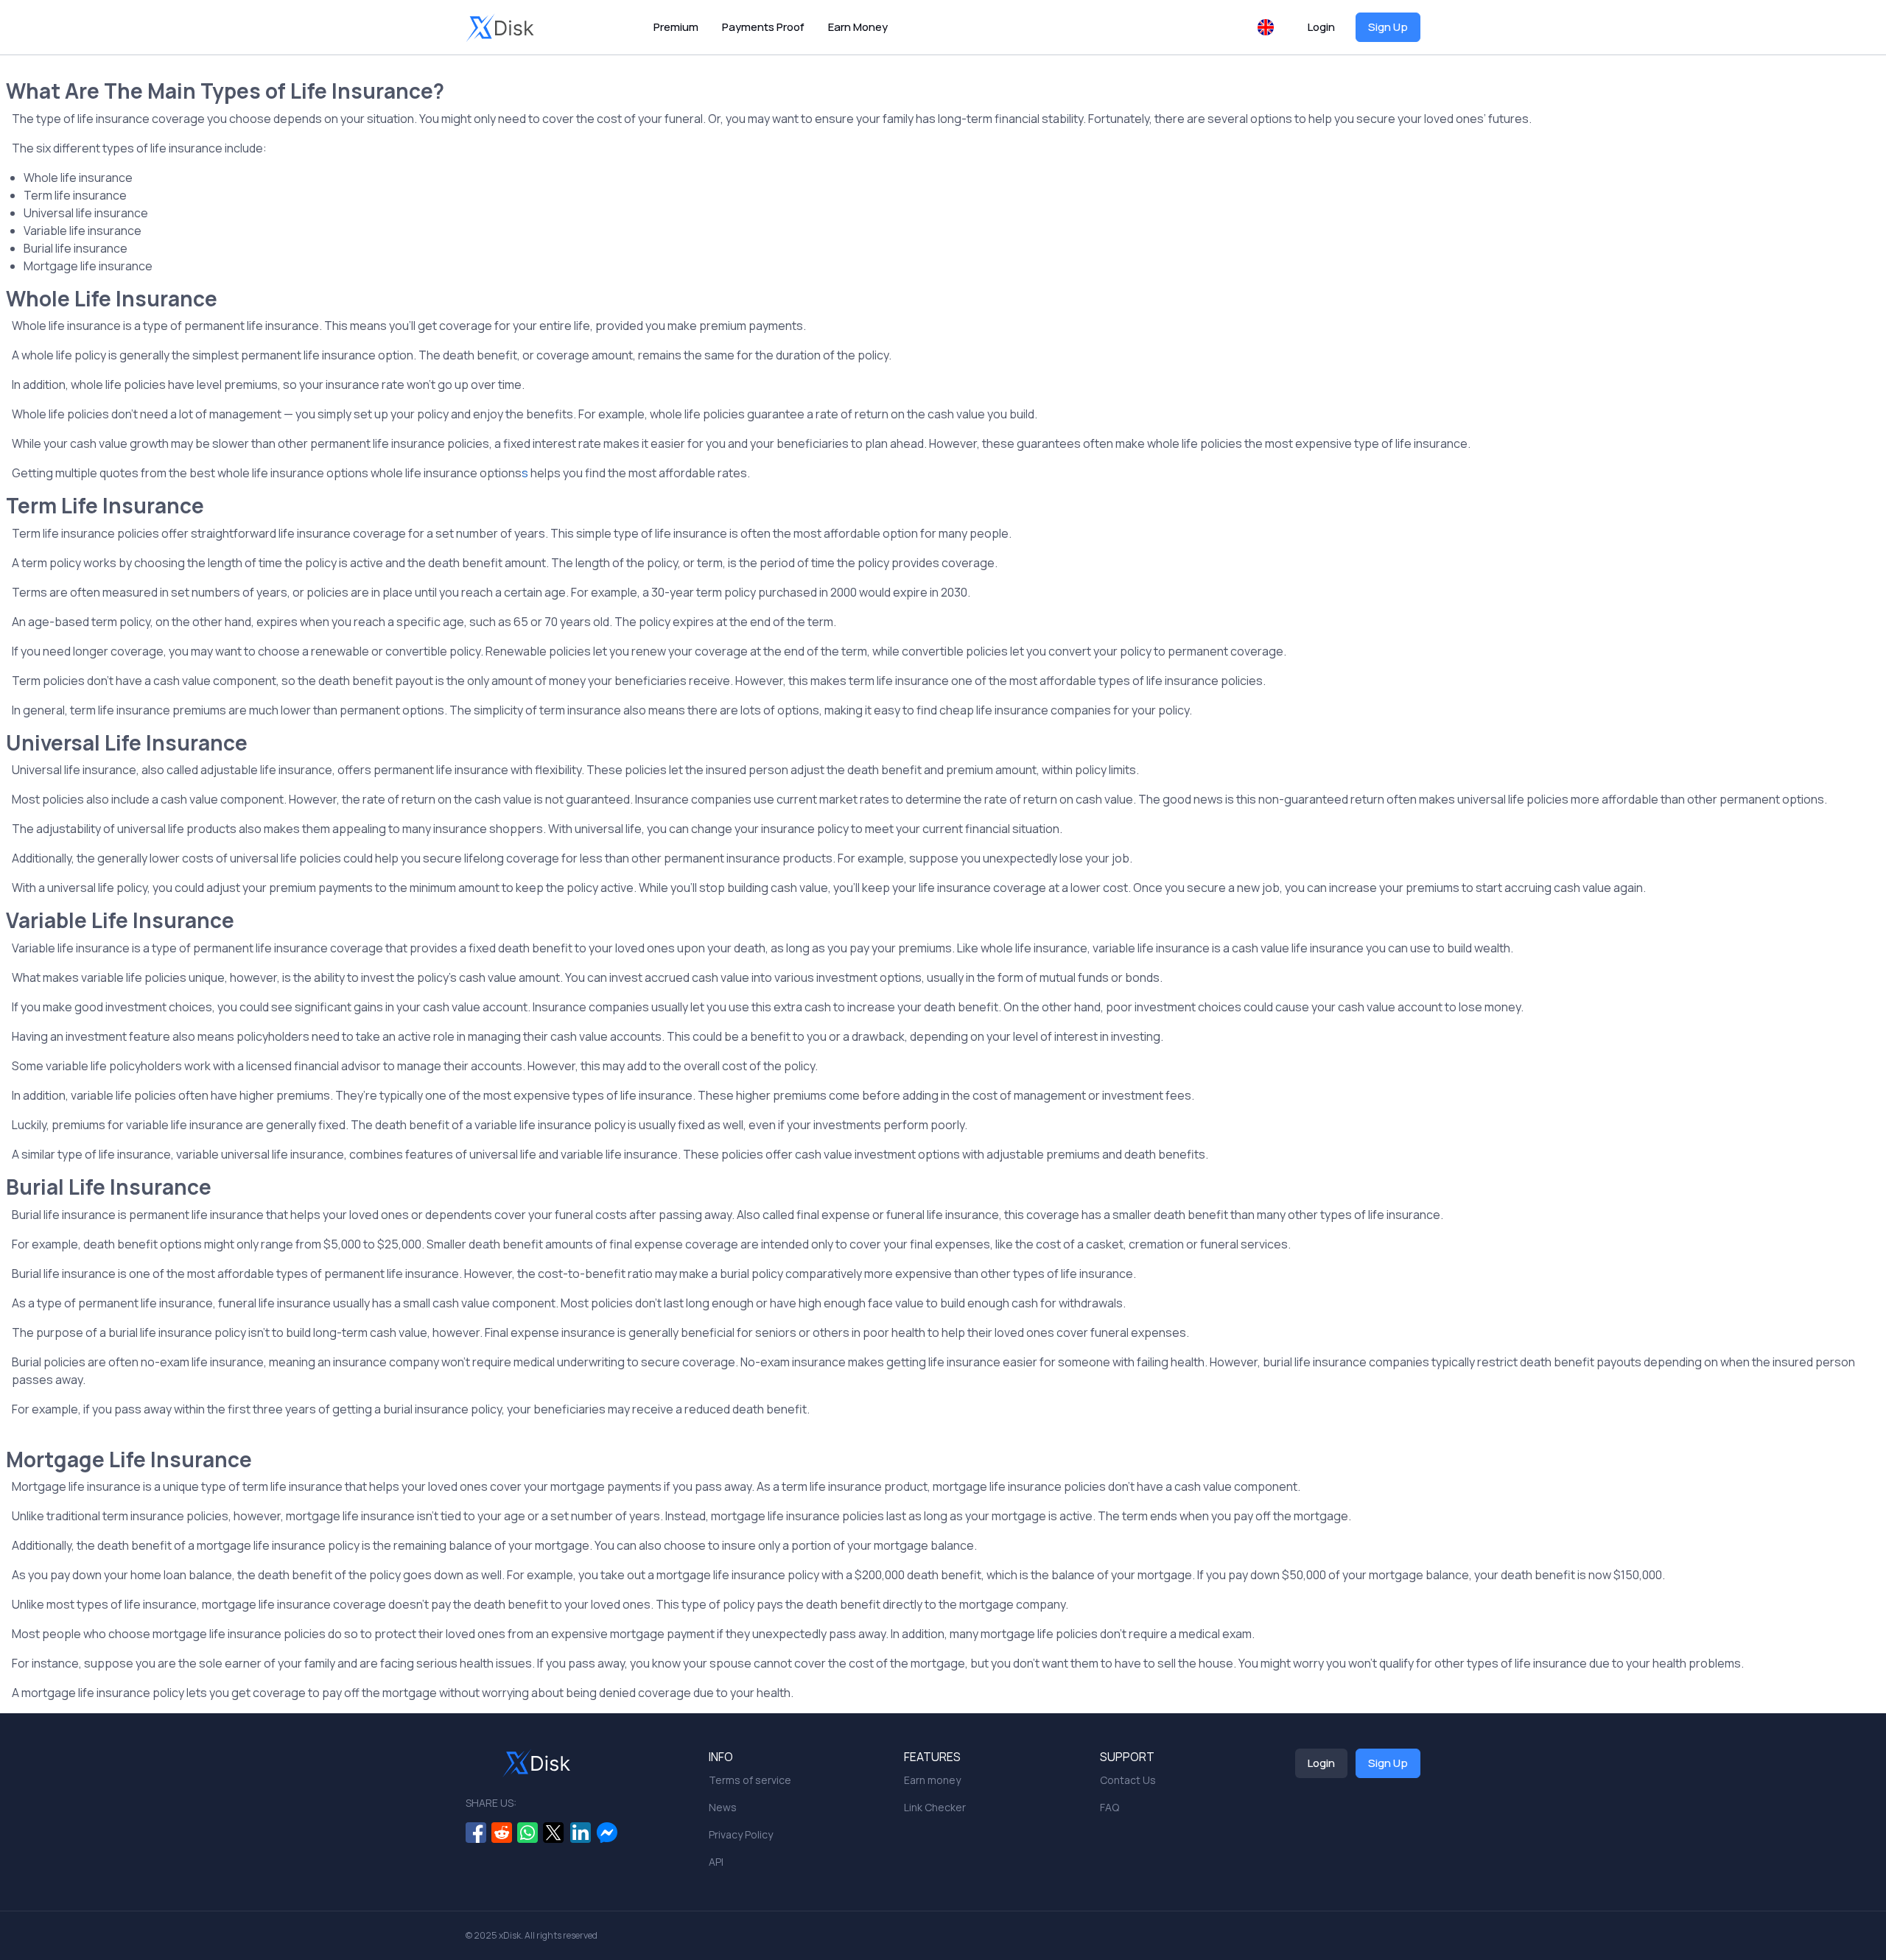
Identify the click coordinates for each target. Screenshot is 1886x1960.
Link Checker (935, 1807)
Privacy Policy (741, 1834)
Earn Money (858, 27)
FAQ (1109, 1807)
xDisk (510, 1935)
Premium (676, 27)
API (716, 1862)
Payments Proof (763, 27)
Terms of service (750, 1780)
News (723, 1807)
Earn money (932, 1780)
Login (1321, 27)
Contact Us (1128, 1780)
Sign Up (1388, 27)
